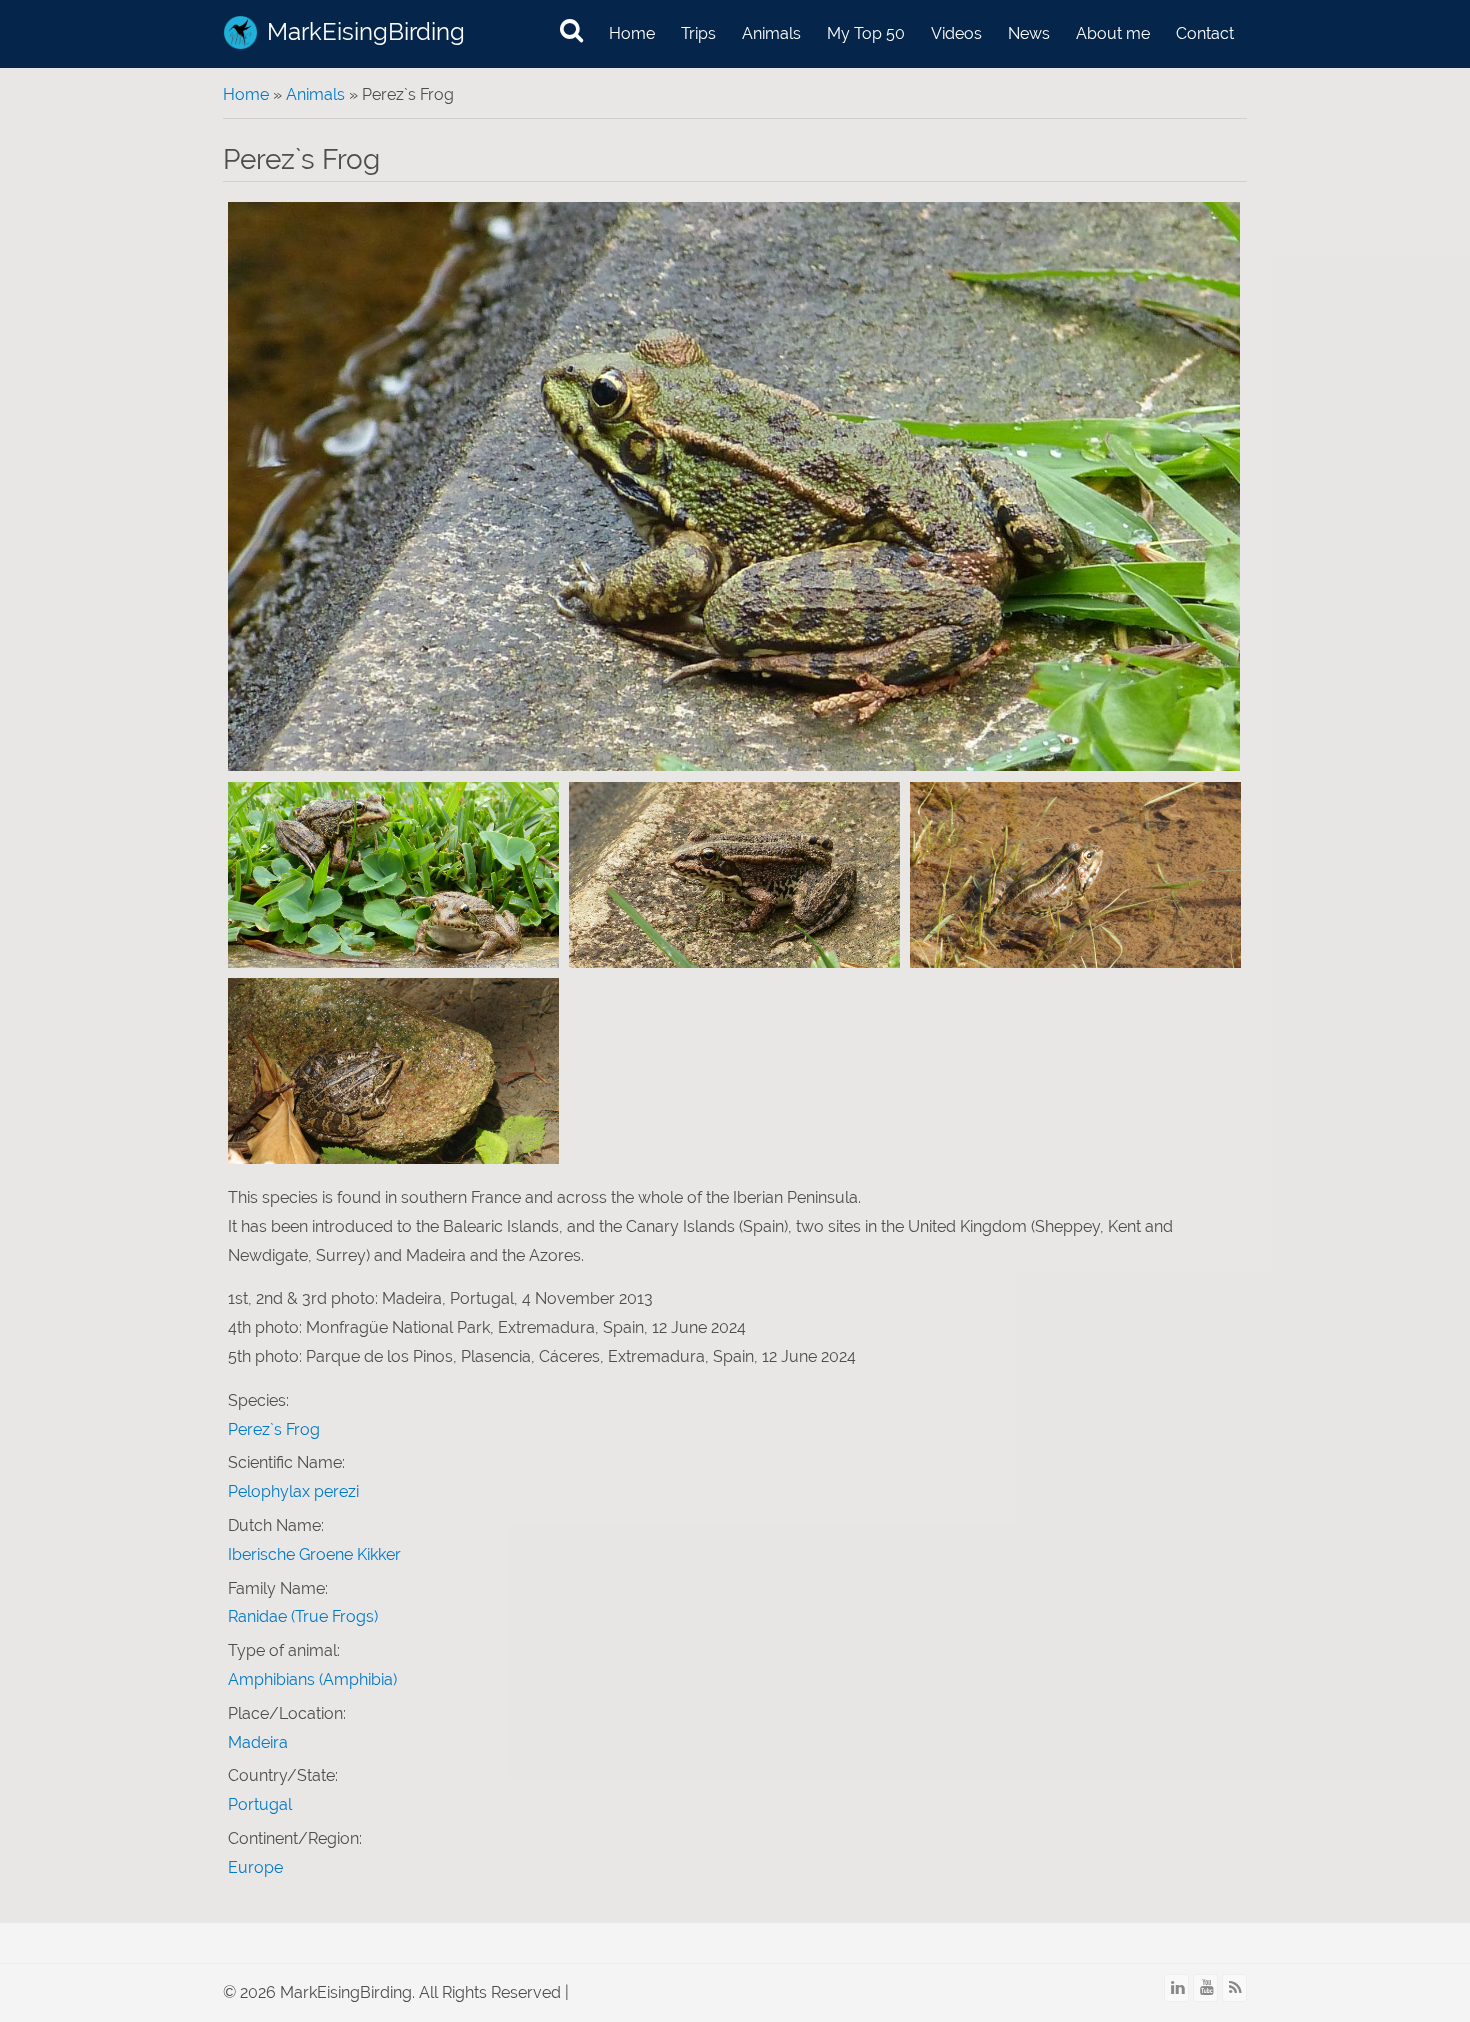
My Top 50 (866, 33)
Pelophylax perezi (293, 1491)
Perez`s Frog (274, 1429)
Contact (1205, 33)
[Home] (240, 32)
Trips (698, 33)
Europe (255, 1867)
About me (1113, 33)
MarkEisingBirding (366, 31)
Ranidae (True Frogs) (303, 1616)
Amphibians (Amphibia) (312, 1679)
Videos (956, 33)
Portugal (260, 1804)
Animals (771, 33)
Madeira (258, 1742)
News (1029, 33)
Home (632, 33)
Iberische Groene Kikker (314, 1554)
